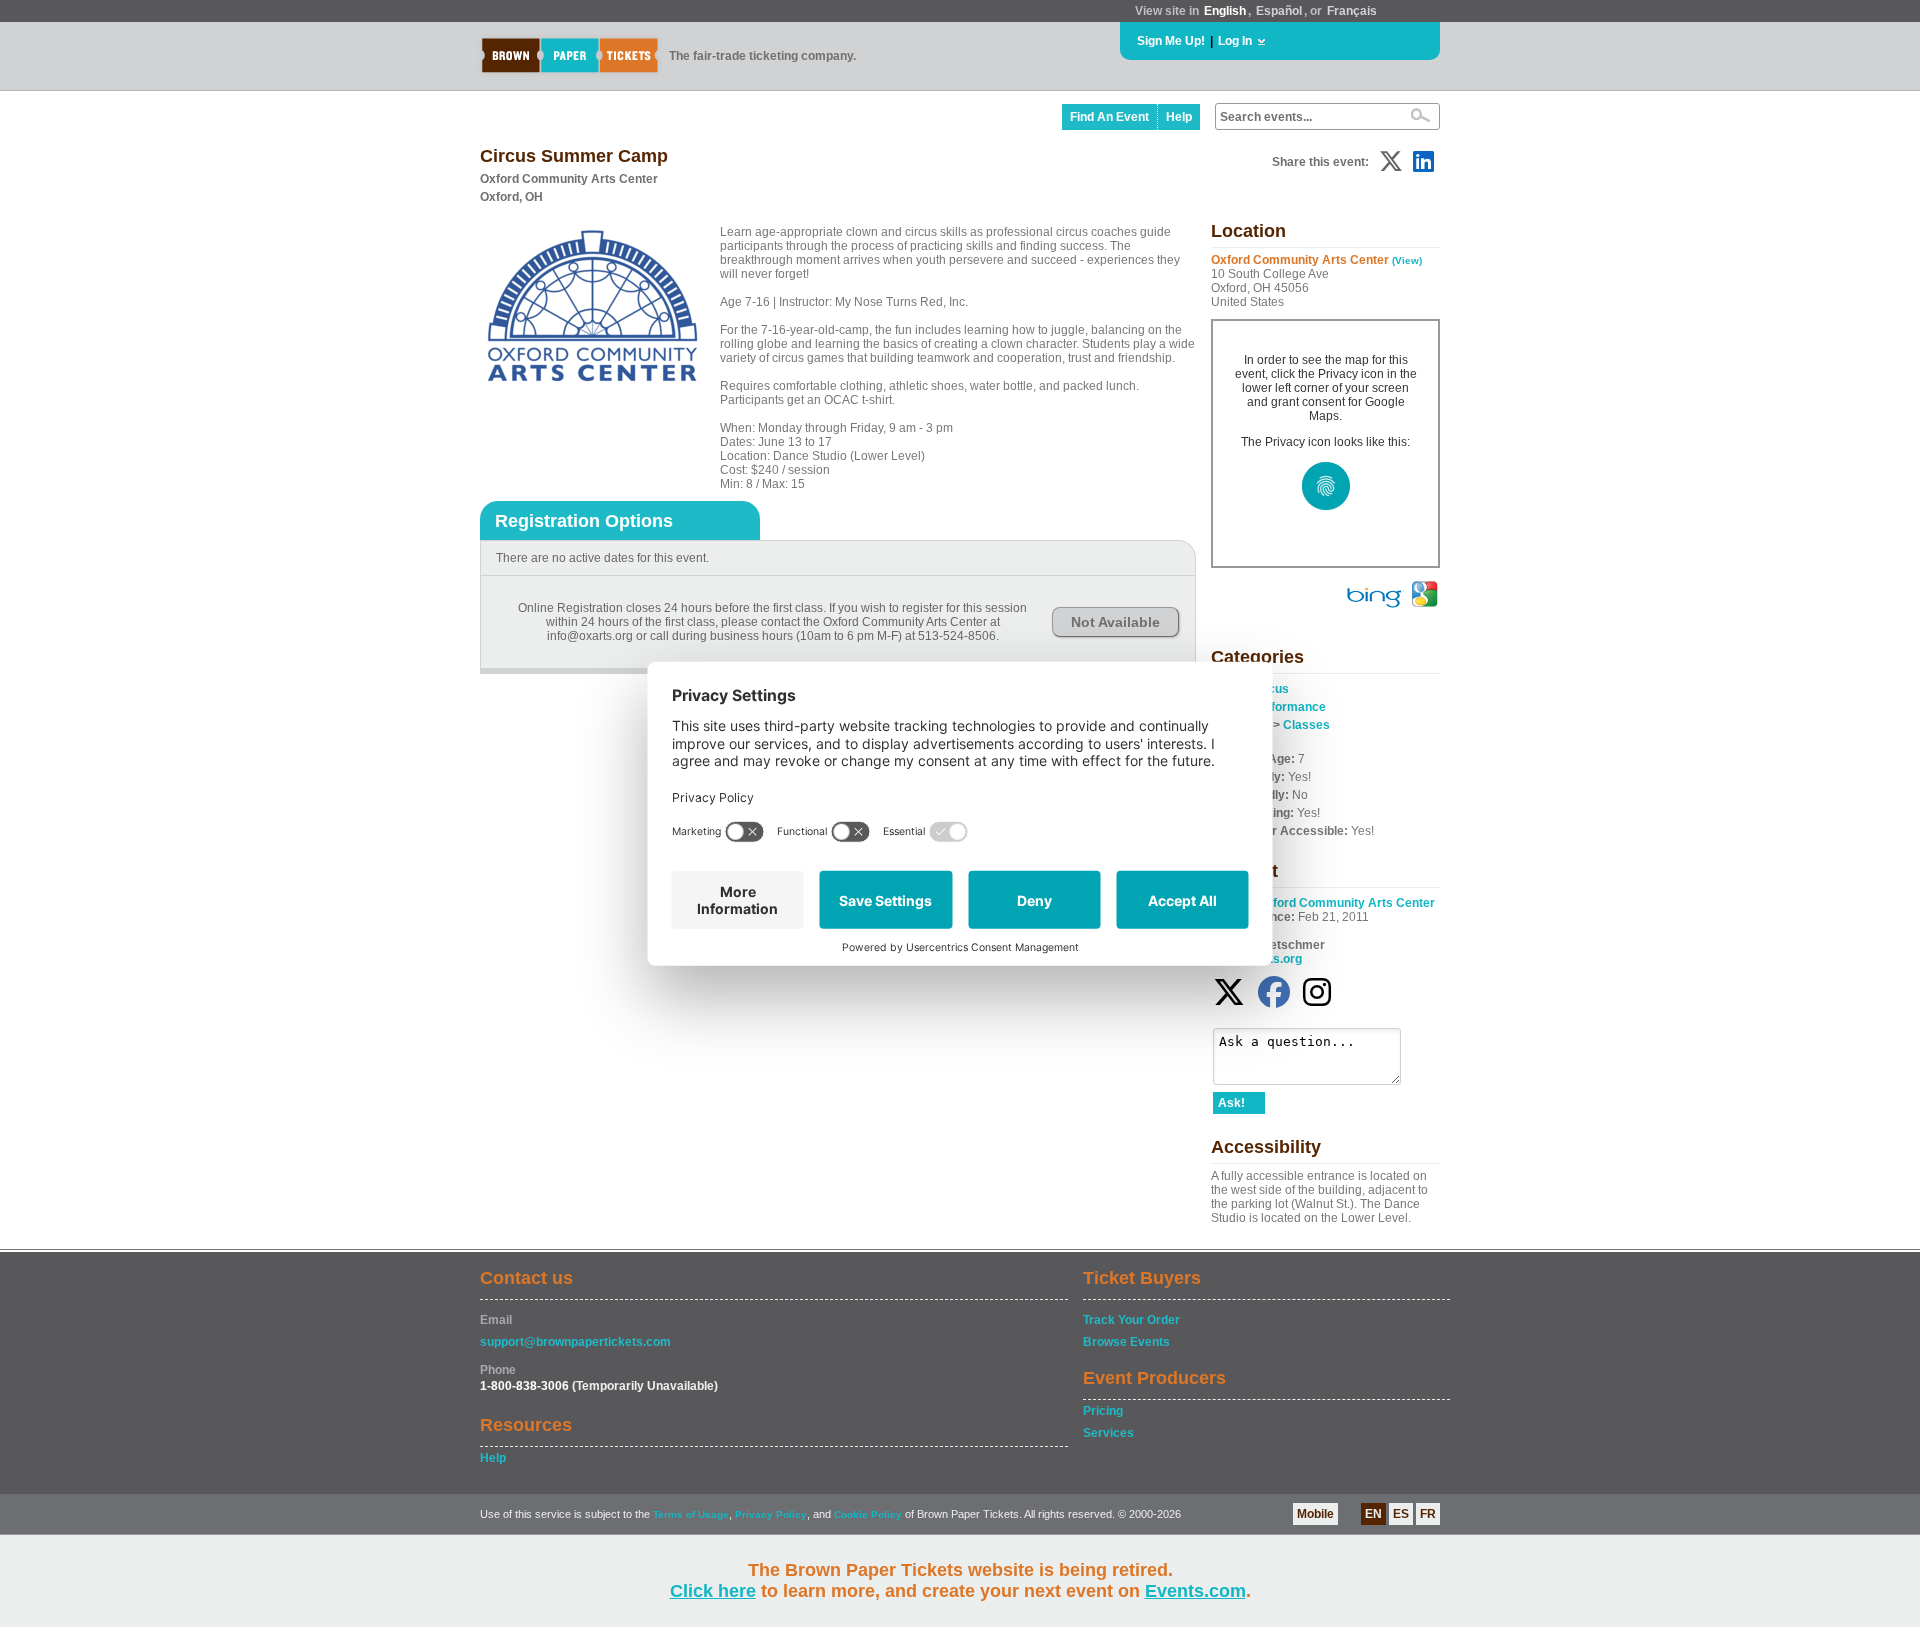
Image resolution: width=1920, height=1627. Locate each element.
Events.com (1195, 1591)
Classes (1306, 725)
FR (1428, 1514)
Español (1279, 11)
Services (1108, 1433)
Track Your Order (1131, 1320)
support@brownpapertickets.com (575, 1342)
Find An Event (1109, 117)
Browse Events (1126, 1342)
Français (1352, 11)
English (1225, 11)
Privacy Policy (771, 1514)
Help (1179, 117)
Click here (713, 1591)
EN (1373, 1514)
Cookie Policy (868, 1514)
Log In (1235, 41)
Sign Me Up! (1171, 41)
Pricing (1103, 1411)
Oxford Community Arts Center (1346, 903)
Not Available (1115, 622)
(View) (1407, 260)
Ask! (1231, 1103)
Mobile (1315, 1514)
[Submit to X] (1391, 161)
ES (1401, 1514)
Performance (1288, 707)
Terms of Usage (691, 1514)
